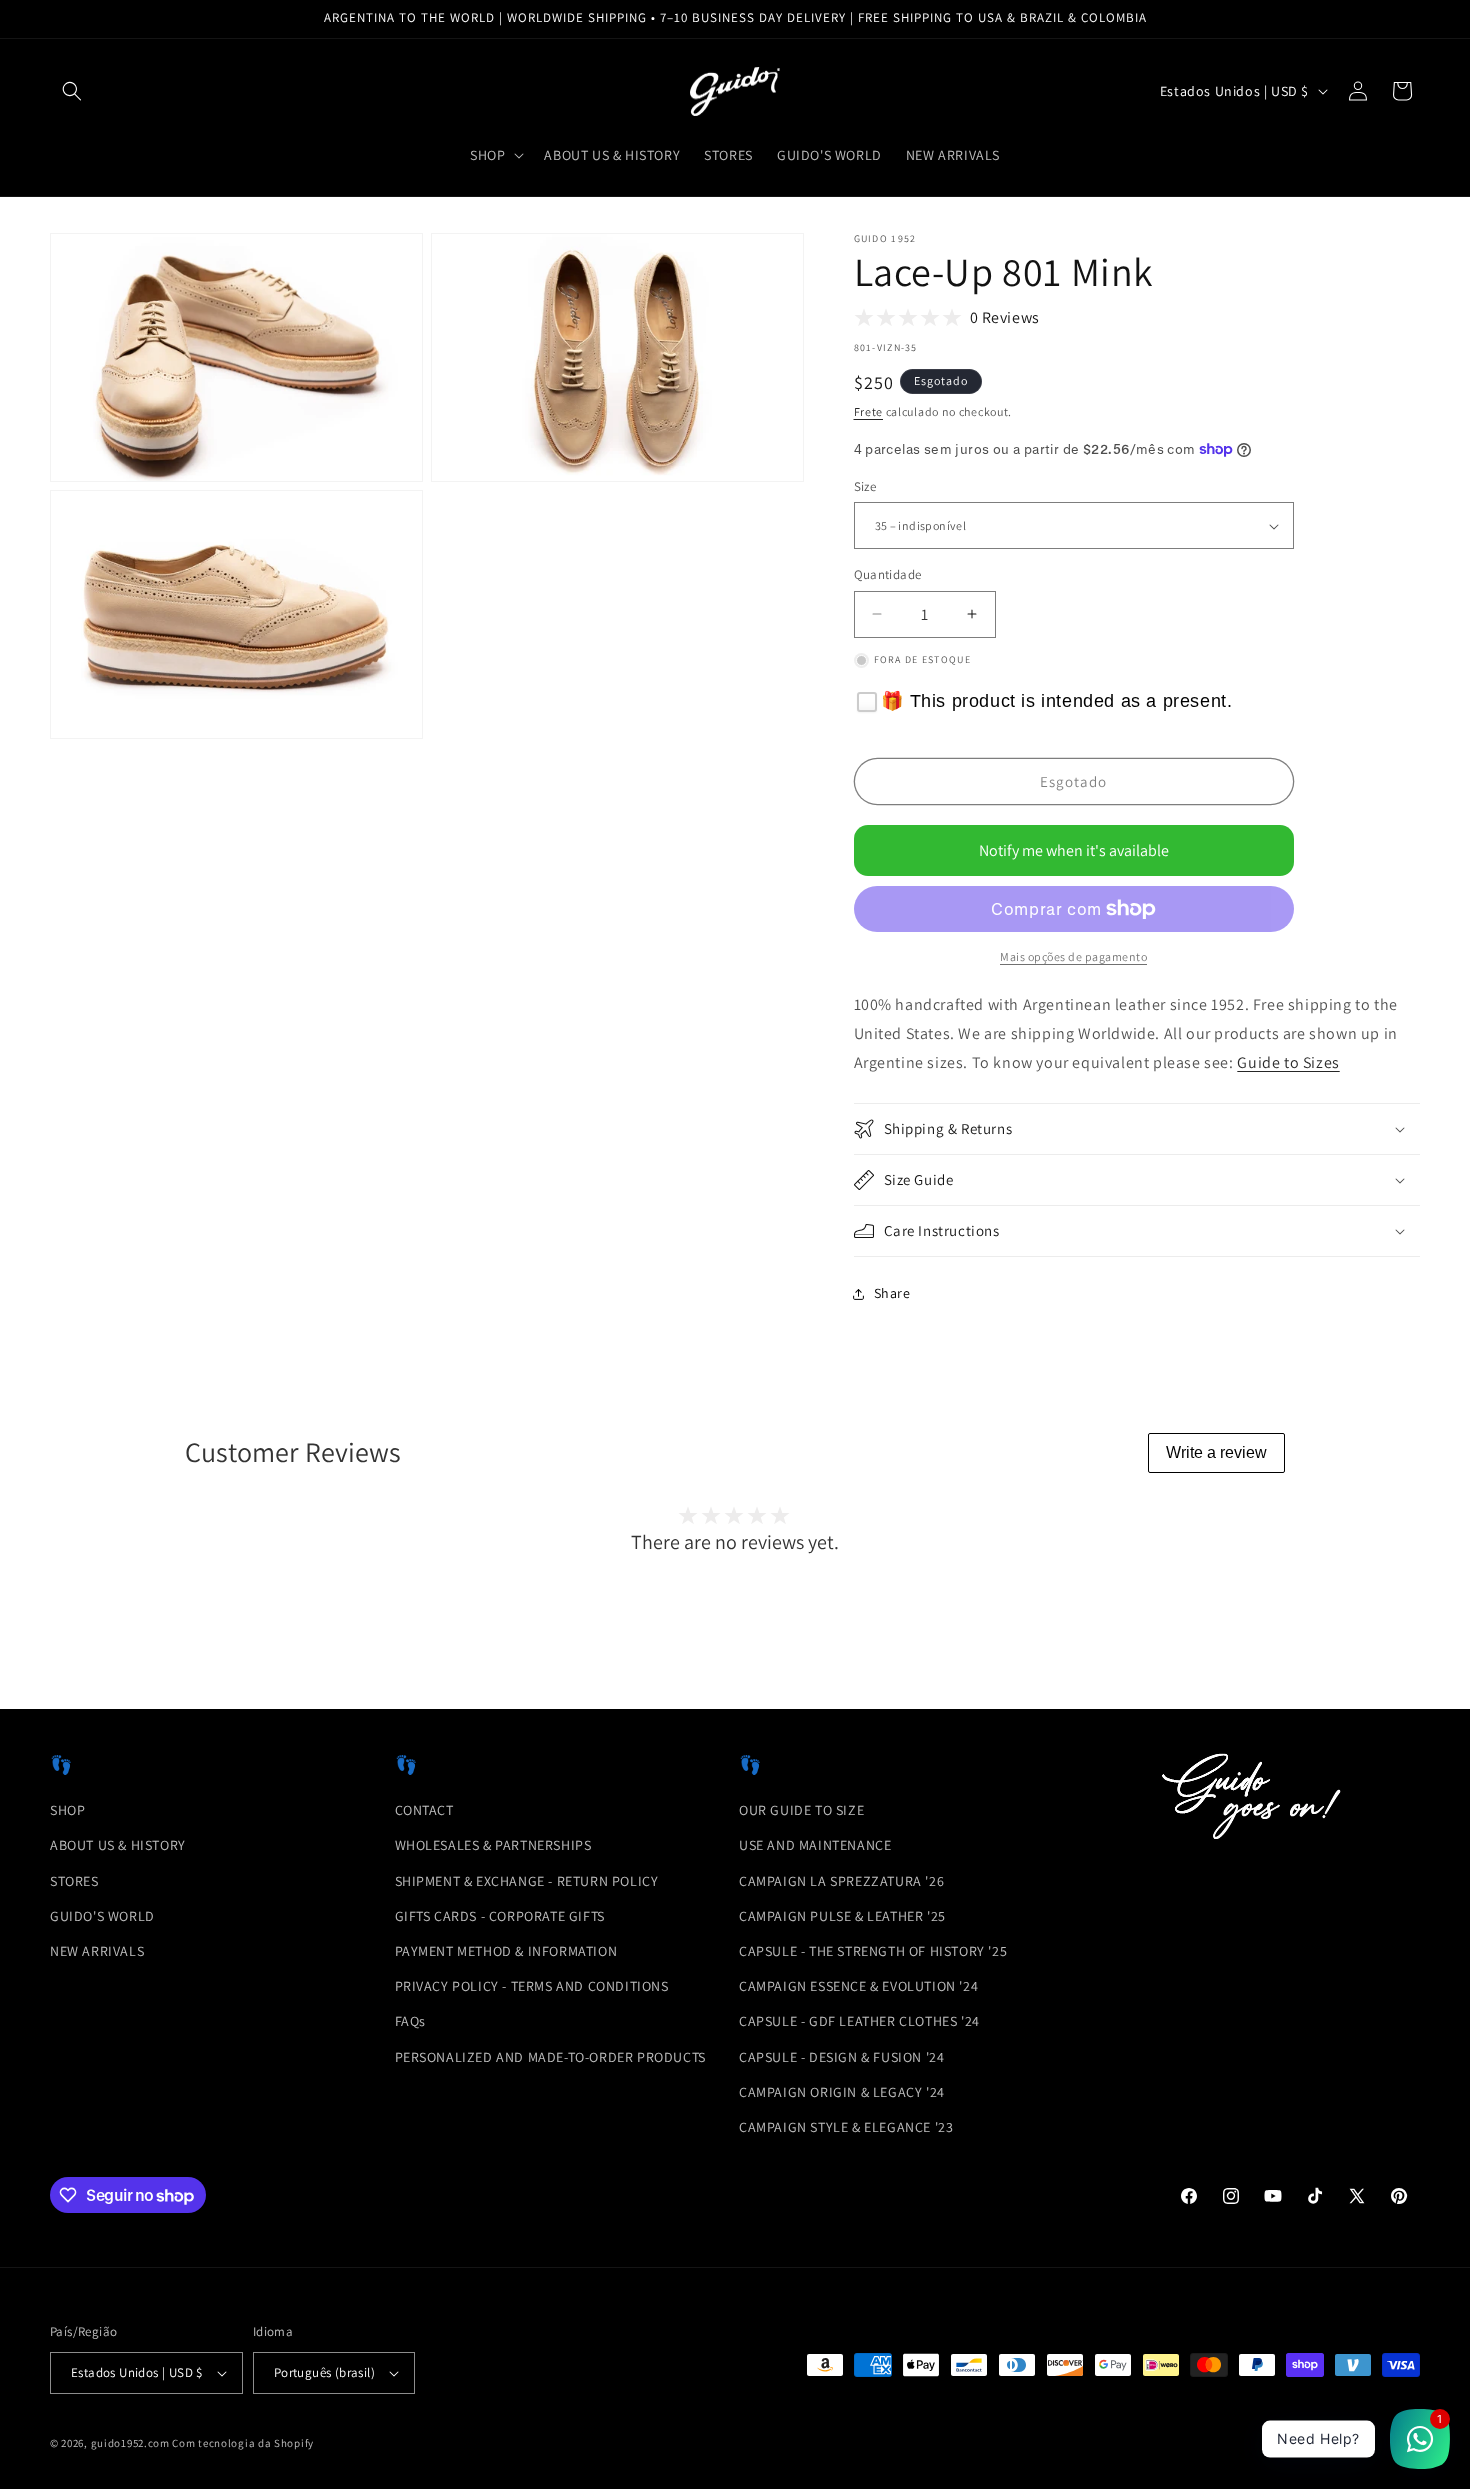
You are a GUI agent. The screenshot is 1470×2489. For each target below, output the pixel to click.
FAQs (410, 2021)
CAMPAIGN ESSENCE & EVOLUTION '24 (858, 1986)
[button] (72, 91)
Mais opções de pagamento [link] (1073, 956)
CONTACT (424, 1810)
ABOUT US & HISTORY (118, 1845)
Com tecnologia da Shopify (243, 2443)
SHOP (67, 1810)
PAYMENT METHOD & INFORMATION (506, 1951)
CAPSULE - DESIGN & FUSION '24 (841, 2057)
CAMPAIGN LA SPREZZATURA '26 (841, 1881)
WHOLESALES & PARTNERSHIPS (493, 1845)
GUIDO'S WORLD (102, 1916)
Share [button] (892, 1293)
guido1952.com (130, 2443)
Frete (869, 411)
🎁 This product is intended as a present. (1056, 701)
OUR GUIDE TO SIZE (801, 1810)
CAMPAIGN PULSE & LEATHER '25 (842, 1916)
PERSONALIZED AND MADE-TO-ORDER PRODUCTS (550, 2057)
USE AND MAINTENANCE (815, 1845)
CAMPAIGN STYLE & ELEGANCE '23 (846, 2127)
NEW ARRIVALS (97, 1951)
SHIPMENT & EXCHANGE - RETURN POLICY (527, 1881)
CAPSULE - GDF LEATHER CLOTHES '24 (859, 2021)
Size (865, 486)
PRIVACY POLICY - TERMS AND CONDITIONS (532, 1986)
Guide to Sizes (1288, 1062)
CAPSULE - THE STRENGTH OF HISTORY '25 (873, 1951)
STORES (74, 1881)
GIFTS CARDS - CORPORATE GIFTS (500, 1916)
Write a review (1216, 1452)
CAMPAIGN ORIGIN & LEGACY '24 (842, 2092)
